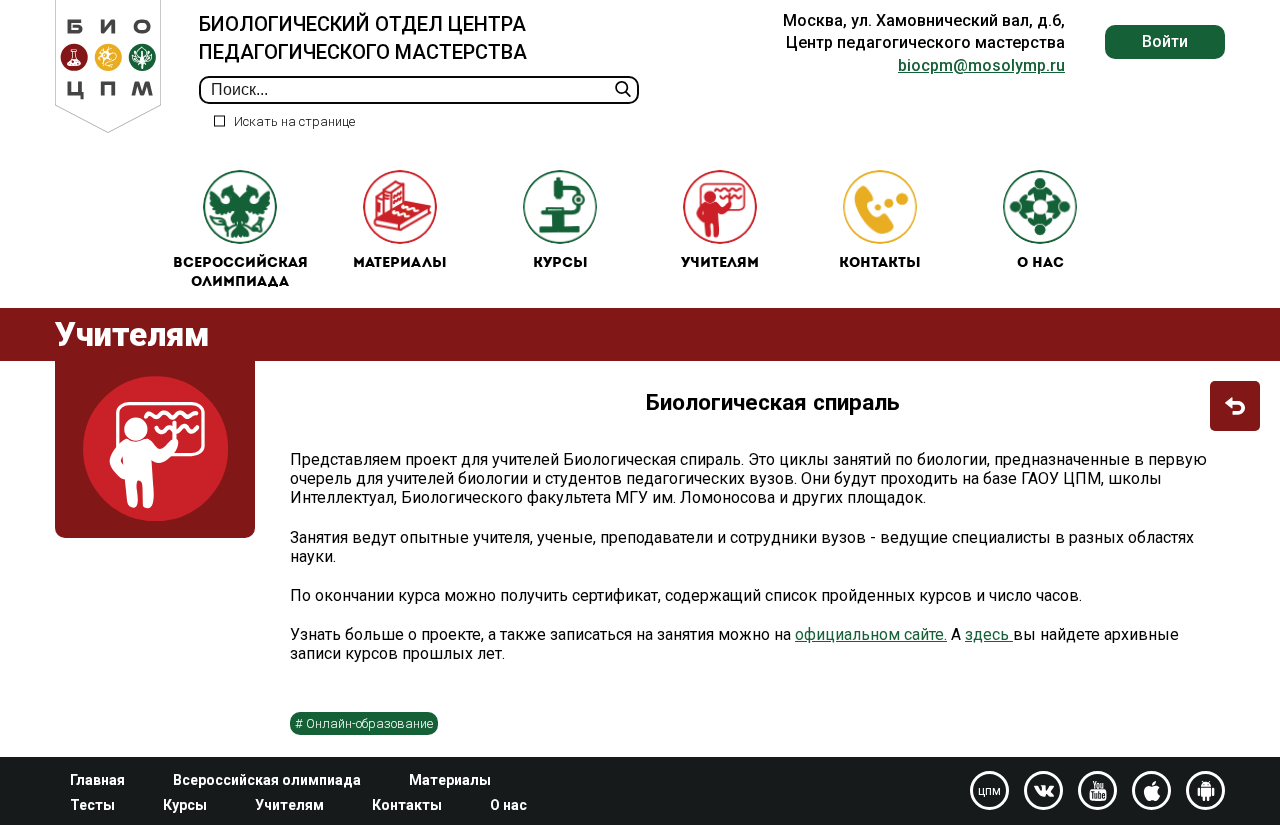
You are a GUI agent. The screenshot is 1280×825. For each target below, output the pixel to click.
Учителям (720, 263)
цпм (989, 791)
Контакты (880, 263)
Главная (97, 780)
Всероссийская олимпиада (240, 273)
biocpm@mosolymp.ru (981, 65)
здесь (989, 634)
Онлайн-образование (369, 723)
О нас (1040, 263)
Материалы (400, 263)
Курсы (560, 263)
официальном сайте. (871, 634)
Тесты (92, 805)
